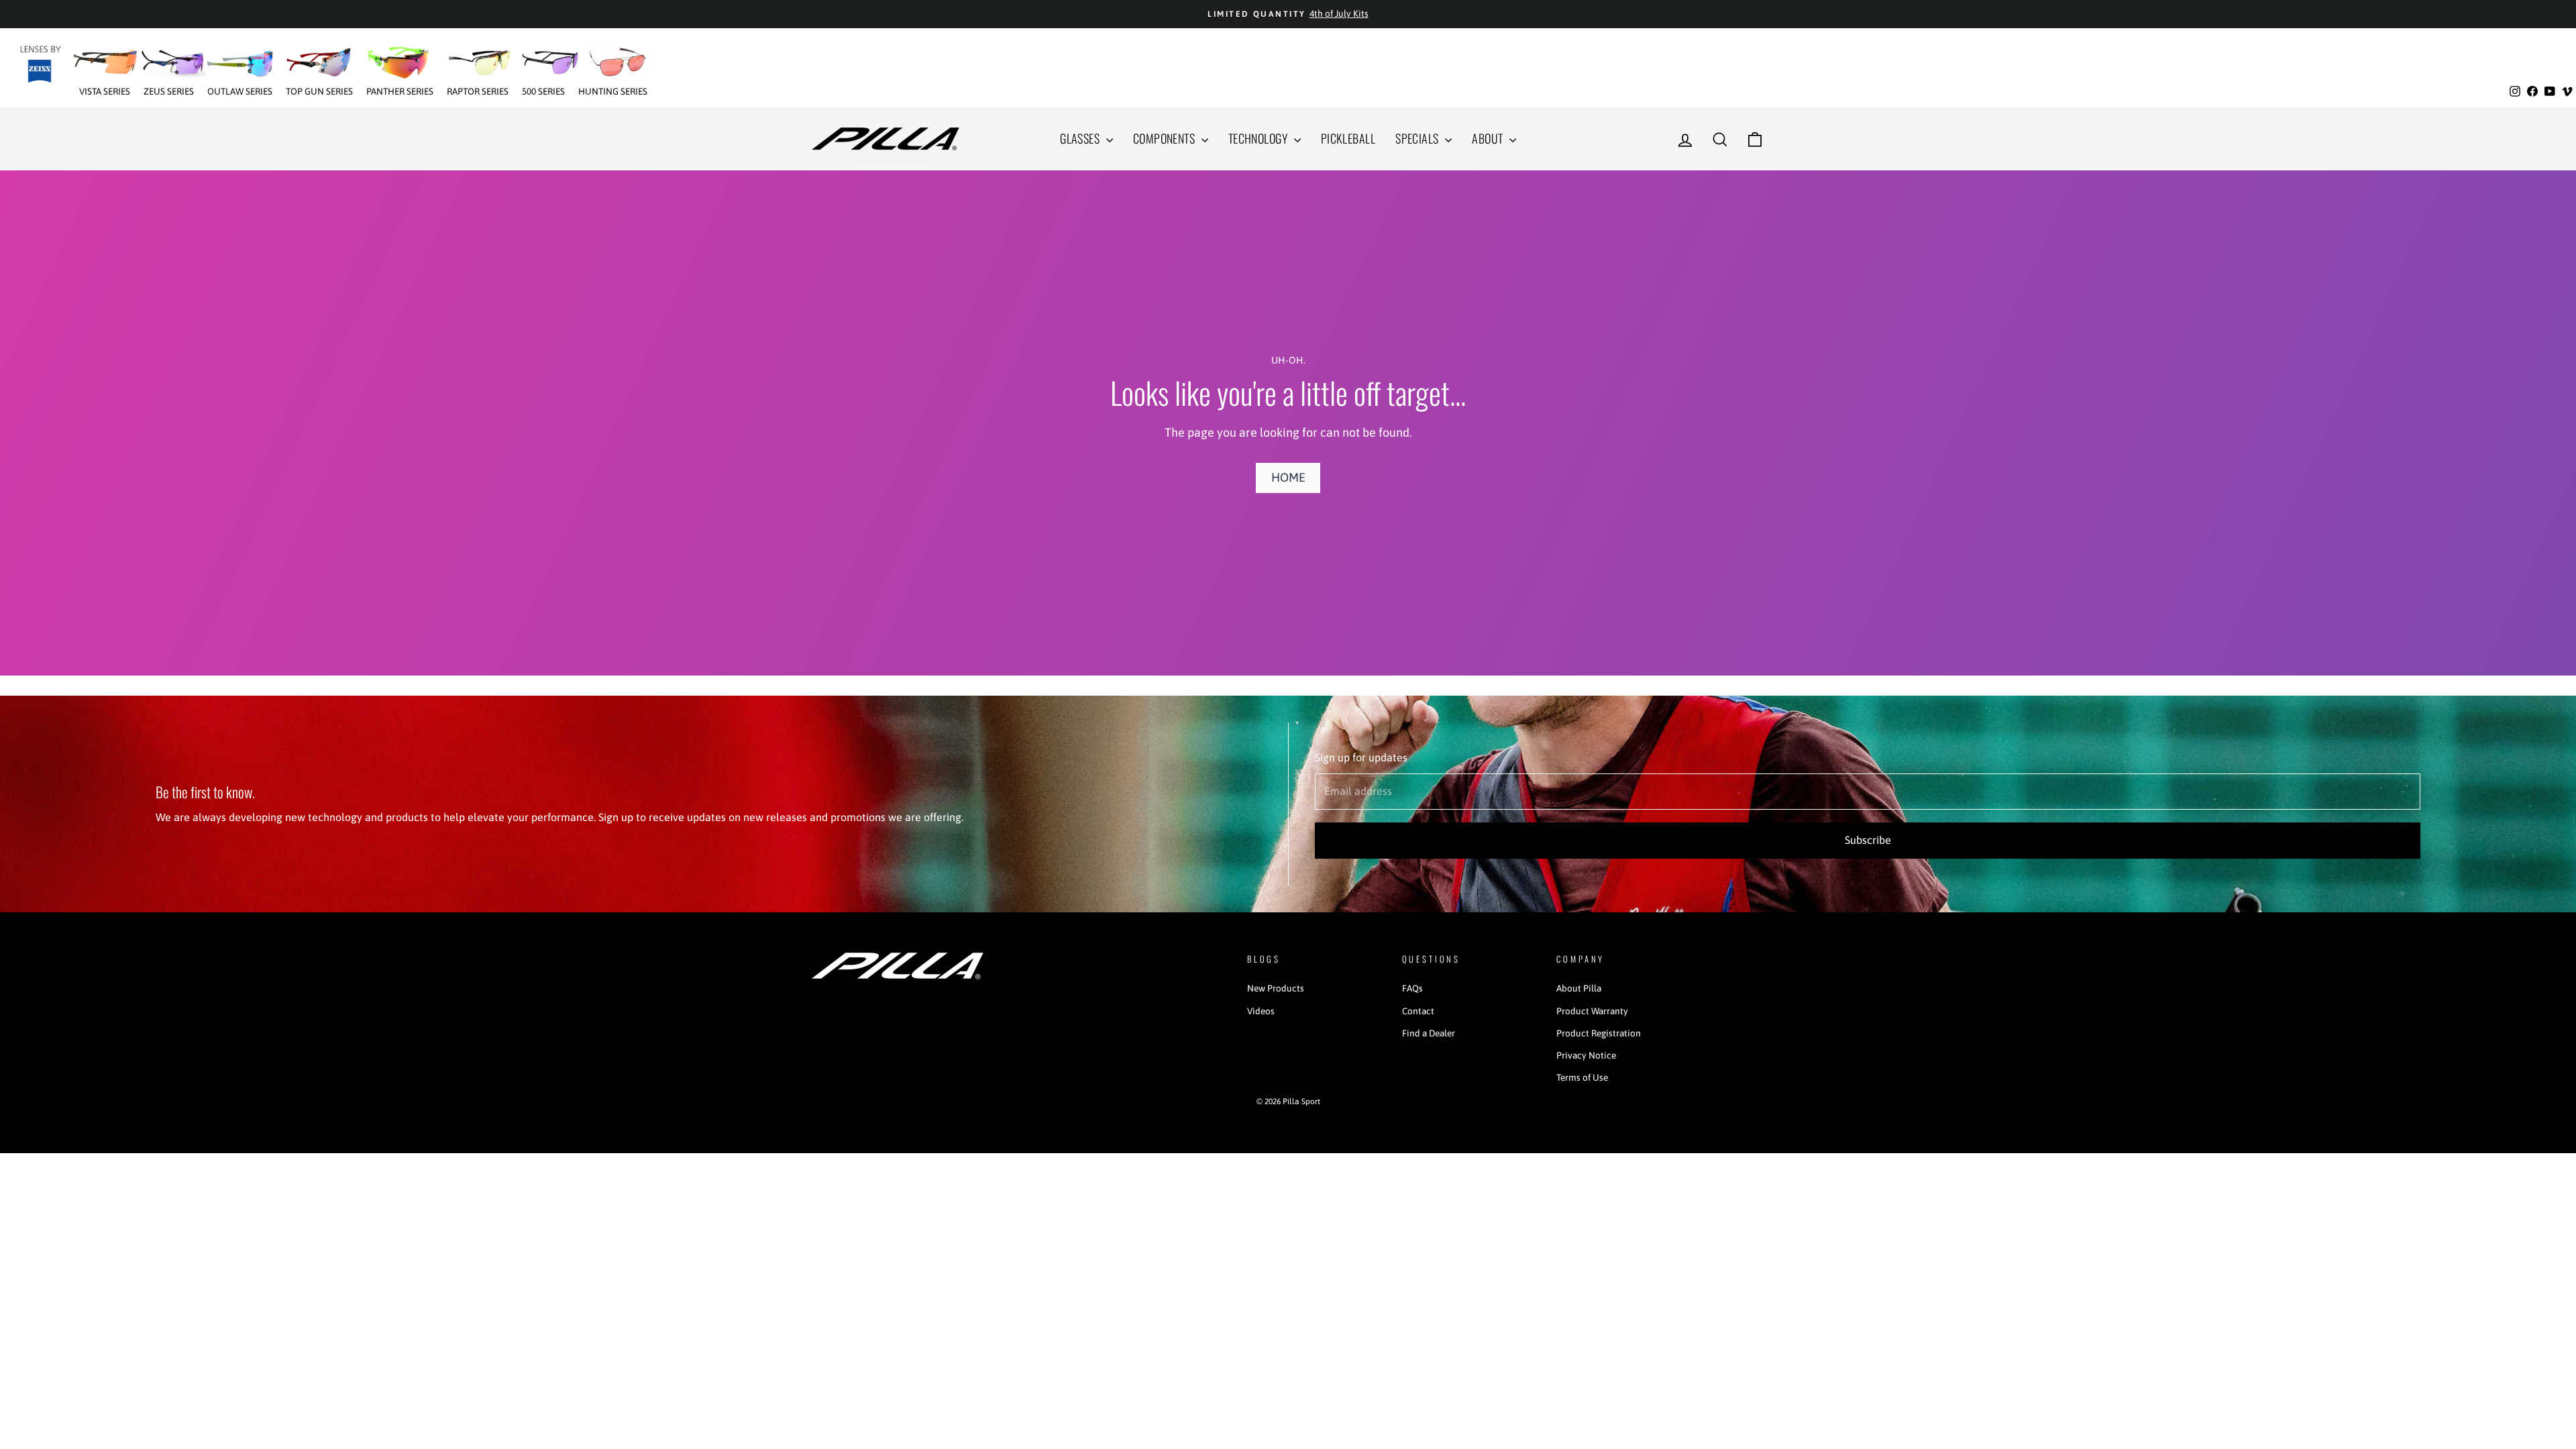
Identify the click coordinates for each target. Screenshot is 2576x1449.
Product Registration (1599, 1033)
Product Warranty (1592, 1011)
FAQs (1412, 988)
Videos (1261, 1011)
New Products (1276, 988)
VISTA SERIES (105, 91)
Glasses (1081, 138)
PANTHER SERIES (400, 91)
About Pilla (1579, 988)
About (1489, 138)
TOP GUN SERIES (319, 91)
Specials (1418, 138)
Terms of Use (1582, 1077)
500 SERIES (543, 91)
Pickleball (1348, 138)
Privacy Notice (1586, 1055)
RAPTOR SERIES (478, 91)
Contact (1418, 1011)
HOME (1288, 477)
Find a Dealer (1429, 1033)
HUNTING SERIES (613, 91)
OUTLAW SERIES (240, 91)
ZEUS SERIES (169, 91)
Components (1166, 138)
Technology (1259, 138)
